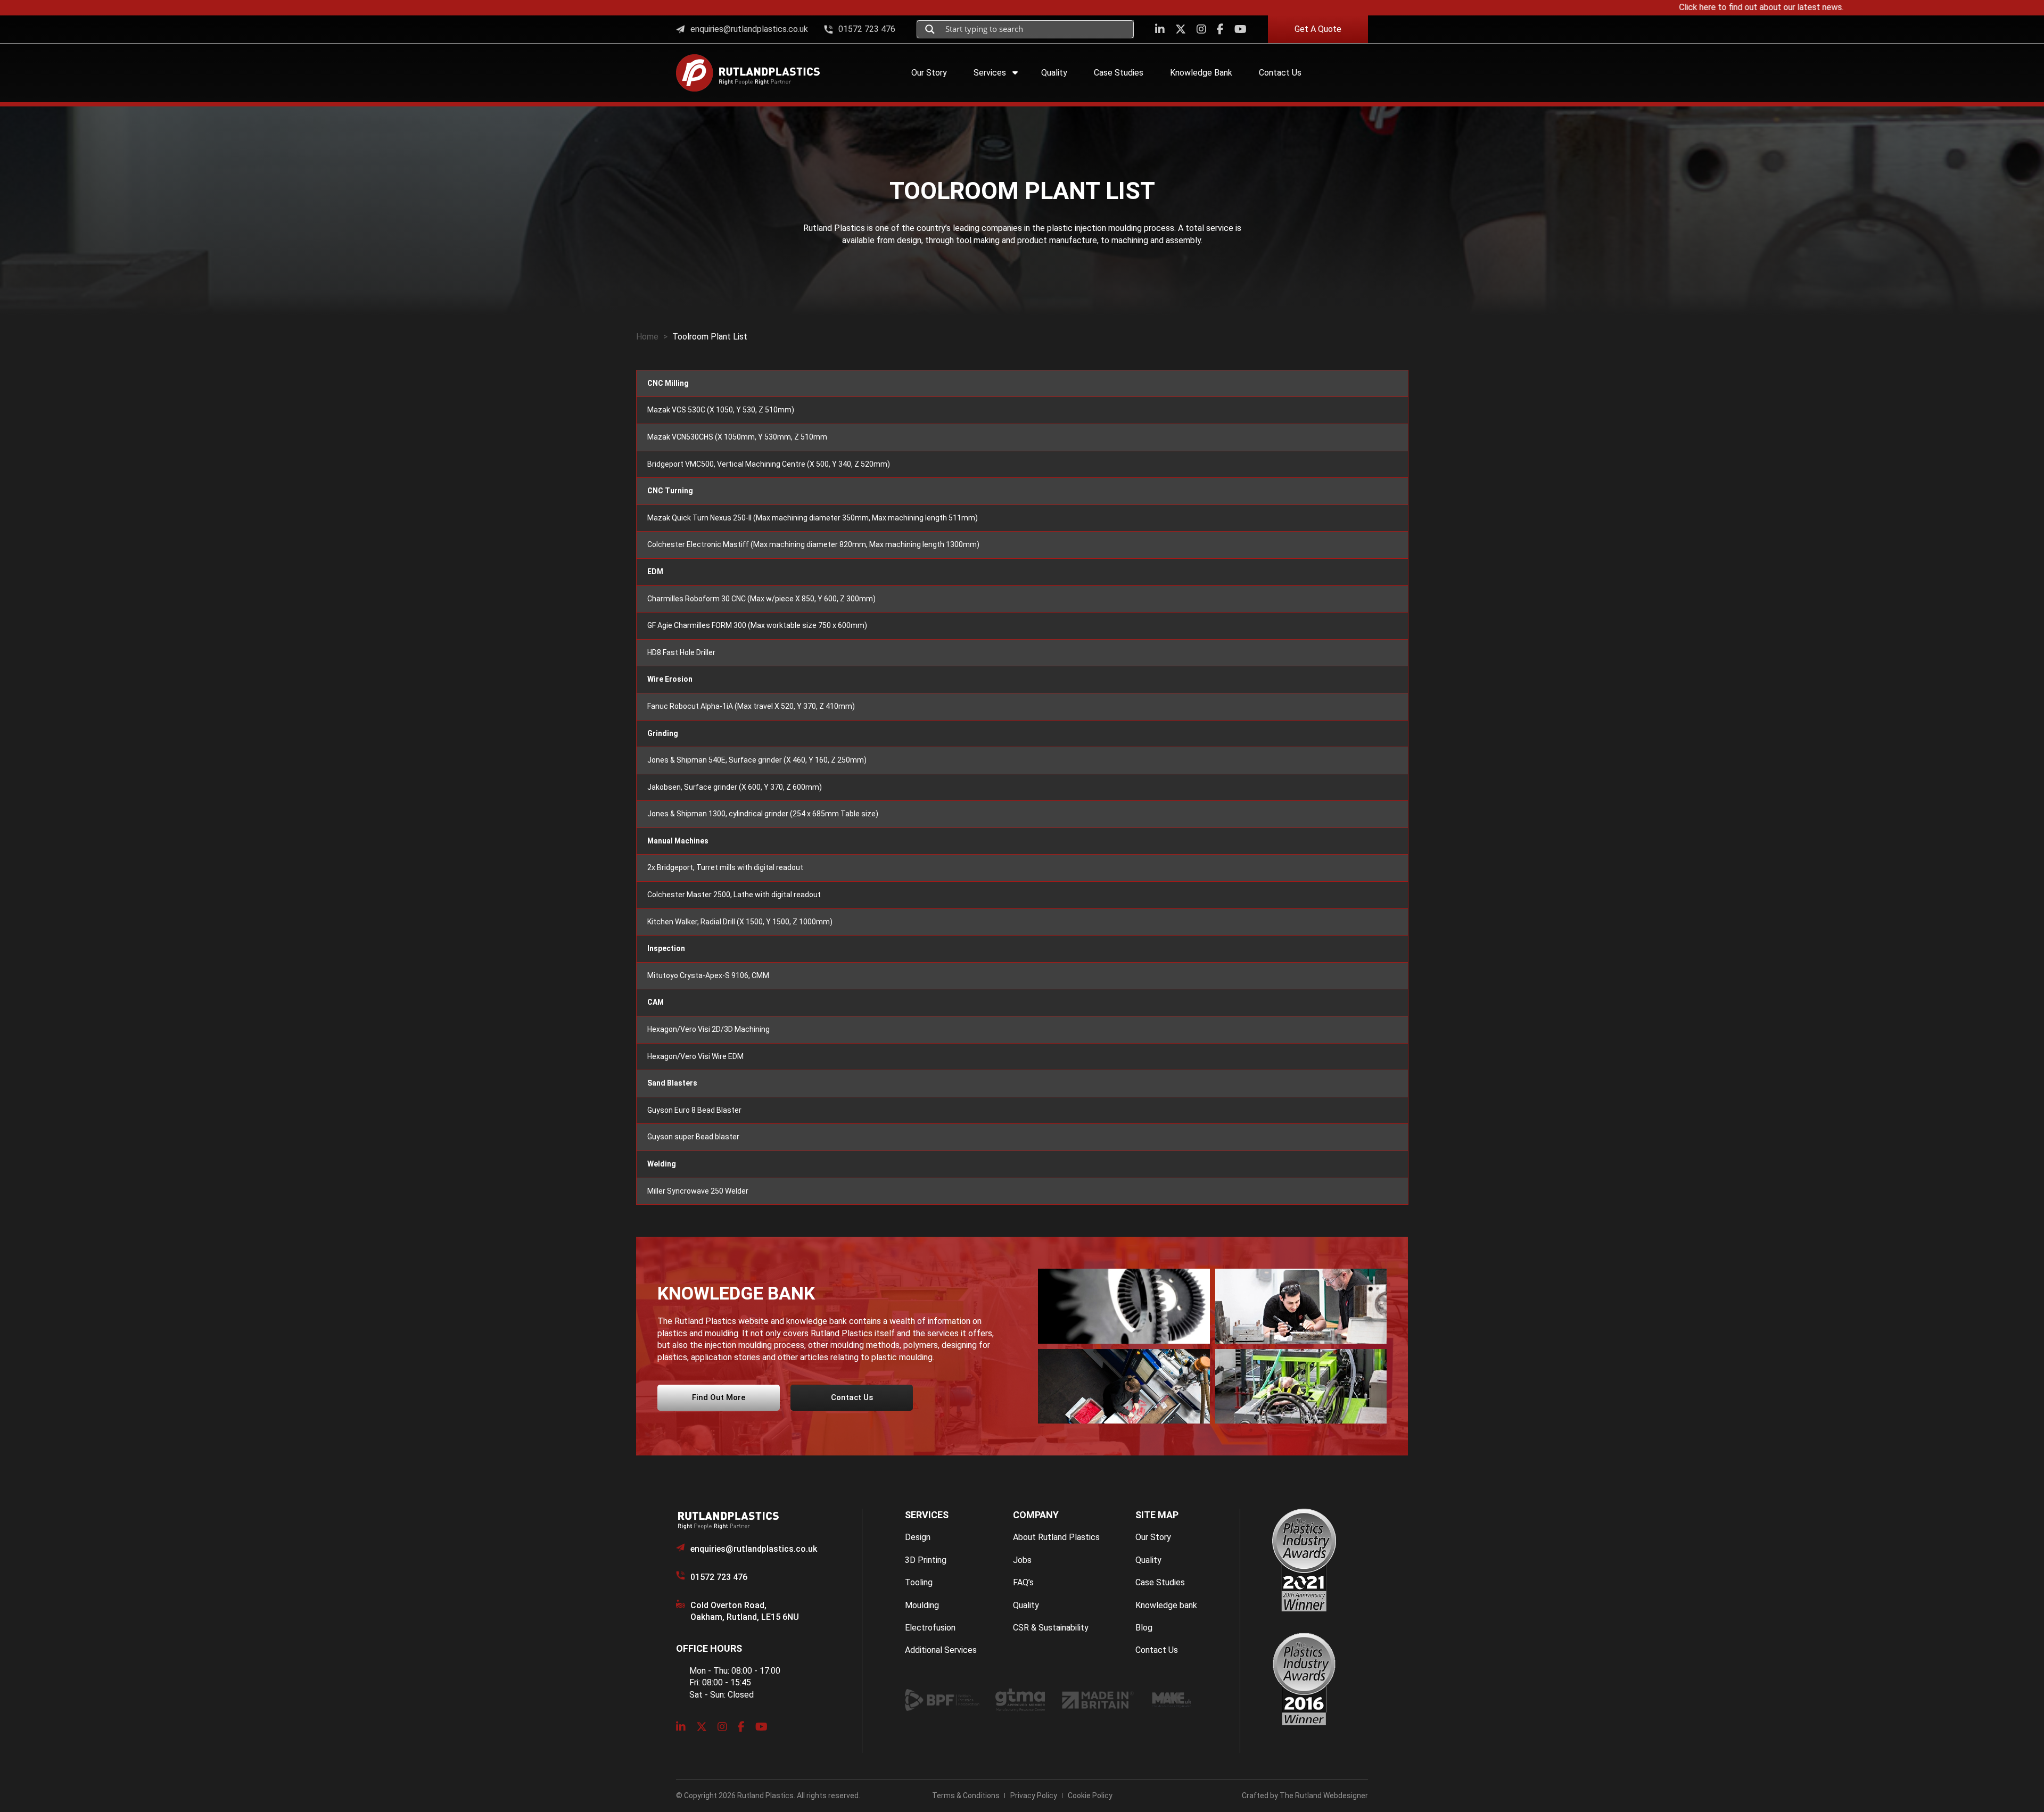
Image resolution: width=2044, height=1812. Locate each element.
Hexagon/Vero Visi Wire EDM (695, 1056)
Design (918, 1537)
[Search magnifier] (930, 29)
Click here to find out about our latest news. (1664, 7)
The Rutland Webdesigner (1324, 1796)
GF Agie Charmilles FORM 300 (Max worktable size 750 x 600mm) (757, 625)
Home (647, 337)
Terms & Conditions (966, 1796)
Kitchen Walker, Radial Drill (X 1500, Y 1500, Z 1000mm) (740, 922)
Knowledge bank (1166, 1605)
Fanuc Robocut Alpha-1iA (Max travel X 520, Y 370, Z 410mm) (751, 706)
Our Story (1153, 1537)
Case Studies (1160, 1582)
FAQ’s (1023, 1582)
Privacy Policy (1034, 1796)
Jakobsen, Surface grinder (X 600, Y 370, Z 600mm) (735, 787)
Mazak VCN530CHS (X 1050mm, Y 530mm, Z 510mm (737, 437)
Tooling (919, 1582)
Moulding (922, 1605)
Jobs (1022, 1560)
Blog (1144, 1628)
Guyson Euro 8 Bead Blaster (694, 1110)
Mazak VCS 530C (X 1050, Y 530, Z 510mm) (721, 410)
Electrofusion (930, 1628)
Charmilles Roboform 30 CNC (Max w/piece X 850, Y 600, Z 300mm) (761, 599)
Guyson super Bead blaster (693, 1137)
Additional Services (941, 1650)
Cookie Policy (1090, 1796)
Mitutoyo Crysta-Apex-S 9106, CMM (708, 975)
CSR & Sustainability (1051, 1628)
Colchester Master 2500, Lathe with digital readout (734, 895)
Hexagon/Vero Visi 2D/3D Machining (708, 1029)
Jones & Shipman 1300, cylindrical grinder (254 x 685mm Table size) (763, 814)
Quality (1026, 1605)
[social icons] (1160, 29)
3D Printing (926, 1560)
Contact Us (1157, 1650)
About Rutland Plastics (1056, 1537)
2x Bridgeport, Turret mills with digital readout (725, 867)
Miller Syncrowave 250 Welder (698, 1191)
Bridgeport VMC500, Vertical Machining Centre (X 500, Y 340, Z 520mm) (769, 464)
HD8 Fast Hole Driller (681, 652)
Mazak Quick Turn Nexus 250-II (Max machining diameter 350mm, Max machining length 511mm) (813, 518)
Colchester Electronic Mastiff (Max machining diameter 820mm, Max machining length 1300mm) (813, 544)
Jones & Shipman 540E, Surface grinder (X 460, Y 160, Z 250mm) (757, 760)
